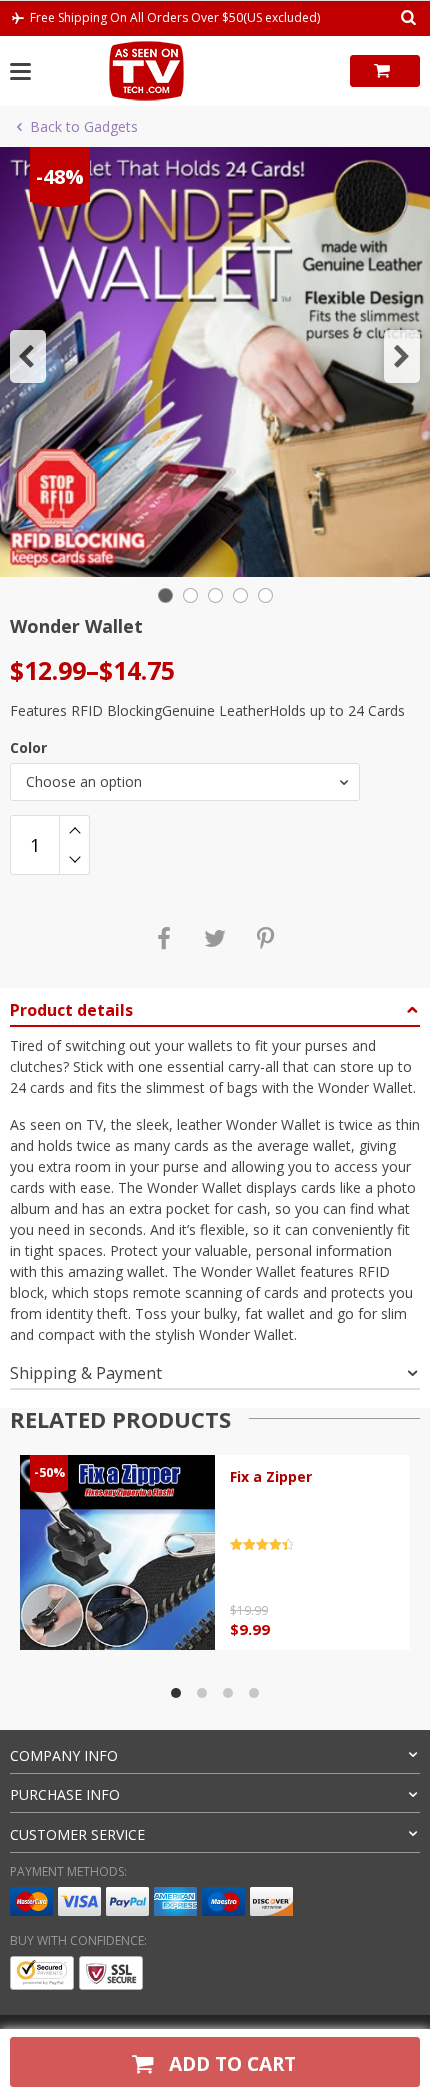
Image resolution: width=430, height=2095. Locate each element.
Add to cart (230, 2063)
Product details (71, 1010)
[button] (28, 356)
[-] (74, 860)
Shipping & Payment (86, 1373)
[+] (74, 830)
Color (28, 747)
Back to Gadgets (84, 126)
